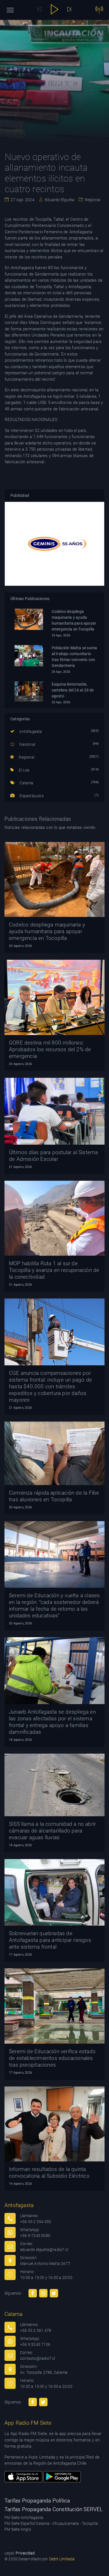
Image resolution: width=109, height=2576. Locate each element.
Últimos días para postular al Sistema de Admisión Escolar (53, 1156)
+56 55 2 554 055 (36, 2222)
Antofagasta (30, 731)
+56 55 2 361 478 (36, 2330)
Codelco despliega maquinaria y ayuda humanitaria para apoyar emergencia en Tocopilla (74, 620)
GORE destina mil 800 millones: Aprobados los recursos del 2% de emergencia (50, 1049)
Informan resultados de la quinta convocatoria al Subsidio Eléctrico (49, 2172)
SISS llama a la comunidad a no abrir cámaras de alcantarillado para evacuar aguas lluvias (52, 1831)
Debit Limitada (62, 2559)
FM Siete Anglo (18, 2529)
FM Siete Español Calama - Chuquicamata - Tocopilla (51, 2523)
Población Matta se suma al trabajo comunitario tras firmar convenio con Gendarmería (74, 657)
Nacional (27, 744)
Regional (92, 200)
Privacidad (25, 2553)
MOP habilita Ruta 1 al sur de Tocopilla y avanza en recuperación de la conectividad (54, 1270)
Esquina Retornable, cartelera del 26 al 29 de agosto (73, 690)
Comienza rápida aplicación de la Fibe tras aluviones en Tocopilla (54, 1496)
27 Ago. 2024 (22, 200)
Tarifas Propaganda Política (37, 2501)
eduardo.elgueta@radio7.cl (44, 2250)
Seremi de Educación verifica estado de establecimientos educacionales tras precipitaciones (52, 2058)
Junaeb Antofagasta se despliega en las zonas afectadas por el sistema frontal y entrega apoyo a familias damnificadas (52, 1722)
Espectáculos (31, 796)
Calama (26, 783)
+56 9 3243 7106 (35, 2344)
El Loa (24, 770)
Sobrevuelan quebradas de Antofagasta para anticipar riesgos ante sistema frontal (50, 1940)
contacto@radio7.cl (38, 2358)
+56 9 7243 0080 (35, 2236)
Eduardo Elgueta (59, 200)
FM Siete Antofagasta (24, 2518)
